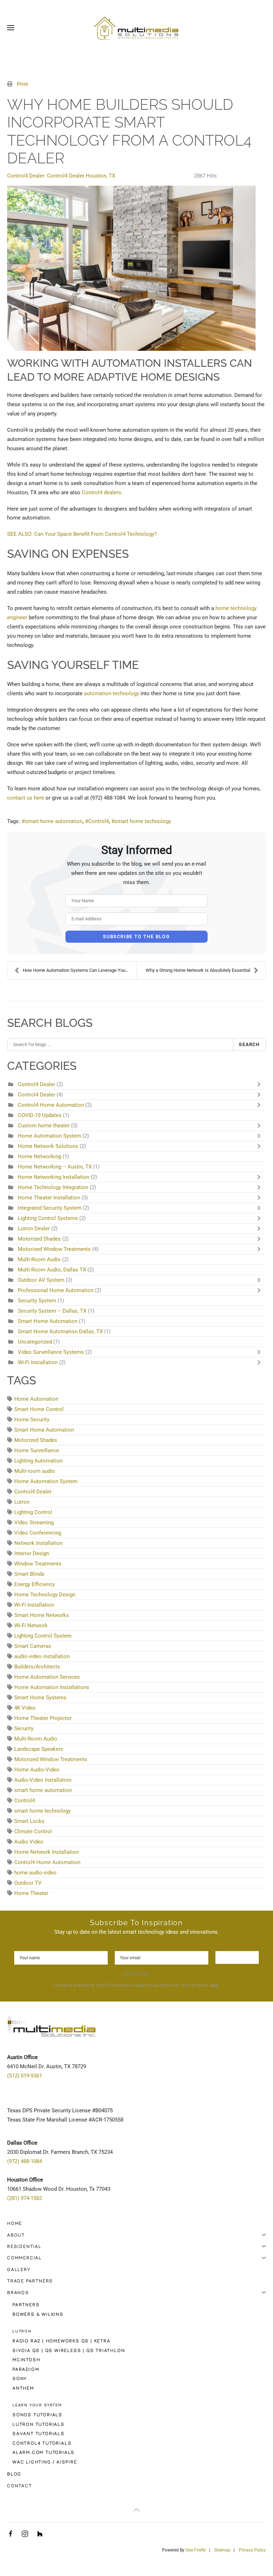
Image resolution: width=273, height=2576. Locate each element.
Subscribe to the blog (136, 936)
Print (23, 84)
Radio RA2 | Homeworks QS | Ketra (61, 2341)
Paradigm (26, 2369)
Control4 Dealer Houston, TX (81, 176)
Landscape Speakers (39, 1749)
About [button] (16, 2235)
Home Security (32, 1420)
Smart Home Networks (42, 1615)
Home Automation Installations (52, 1687)
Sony (20, 2378)
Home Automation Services (47, 1677)
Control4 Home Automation (51, 1105)
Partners (26, 2304)
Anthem (23, 2388)
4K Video (25, 1708)
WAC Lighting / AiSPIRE (45, 2462)
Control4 (98, 821)
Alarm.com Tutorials (44, 2452)
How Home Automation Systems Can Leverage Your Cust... (80, 970)
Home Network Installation (46, 1852)
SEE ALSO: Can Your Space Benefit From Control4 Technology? (82, 534)
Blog (14, 2474)
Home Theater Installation (50, 1198)
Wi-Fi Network (31, 1625)
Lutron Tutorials (39, 2424)
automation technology (111, 693)
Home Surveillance (37, 1450)
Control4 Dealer (26, 176)
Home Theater (31, 1893)
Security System (38, 1301)
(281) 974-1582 (25, 2198)
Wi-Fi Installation (38, 1362)
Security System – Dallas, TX (52, 1311)
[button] (11, 28)
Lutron (22, 1502)
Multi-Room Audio (39, 1259)
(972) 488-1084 (25, 2161)
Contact (20, 2485)
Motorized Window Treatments (54, 1249)
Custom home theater (44, 1126)
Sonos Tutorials (38, 2414)
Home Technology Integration (53, 1187)
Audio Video (29, 1842)
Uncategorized (35, 1342)
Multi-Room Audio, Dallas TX (52, 1270)
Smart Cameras (33, 1646)
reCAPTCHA (137, 1974)
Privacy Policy (158, 1985)
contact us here (26, 798)
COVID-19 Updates (40, 1115)
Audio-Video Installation (43, 1780)
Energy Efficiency (34, 1584)
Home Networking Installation (53, 1177)
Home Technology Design (45, 1595)
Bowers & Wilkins (38, 2314)
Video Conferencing (38, 1533)
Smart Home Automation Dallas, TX (60, 1331)
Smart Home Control (39, 1409)
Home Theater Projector (43, 1718)
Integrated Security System (50, 1208)
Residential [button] (24, 2246)
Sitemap (222, 2550)
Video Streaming (34, 1523)
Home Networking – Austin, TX (55, 1167)
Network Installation (38, 1543)
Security (24, 1728)
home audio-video (35, 1873)
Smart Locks (29, 1821)
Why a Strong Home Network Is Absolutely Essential (198, 970)
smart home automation (54, 821)
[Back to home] (136, 28)
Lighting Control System (43, 1636)
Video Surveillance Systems (51, 1352)
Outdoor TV (28, 1883)
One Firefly (196, 2550)
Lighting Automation (38, 1461)
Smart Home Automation (48, 1321)
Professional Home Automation (56, 1290)
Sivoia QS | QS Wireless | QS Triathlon (69, 2350)
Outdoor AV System (41, 1280)
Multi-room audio (35, 1471)
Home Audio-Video (37, 1770)
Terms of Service (194, 1985)
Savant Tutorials (39, 2433)
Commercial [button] (25, 2258)
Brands (18, 2292)
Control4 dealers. (102, 492)
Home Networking (40, 1156)
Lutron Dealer (34, 1229)
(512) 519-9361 (25, 2076)
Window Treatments (38, 1564)
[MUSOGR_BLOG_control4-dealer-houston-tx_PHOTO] (131, 268)
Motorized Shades (39, 1239)
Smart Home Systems (40, 1698)
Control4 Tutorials (42, 2443)
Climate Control (33, 1831)
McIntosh (26, 2359)
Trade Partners (30, 2281)
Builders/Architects (37, 1667)
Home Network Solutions (48, 1146)
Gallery (19, 2269)
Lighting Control (33, 1512)
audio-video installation (42, 1656)
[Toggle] (261, 1084)
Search (249, 1044)
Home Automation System (50, 1136)
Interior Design (32, 1553)
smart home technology (143, 821)
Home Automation (36, 1399)
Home (15, 2223)
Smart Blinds (29, 1574)
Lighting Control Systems (48, 1218)
